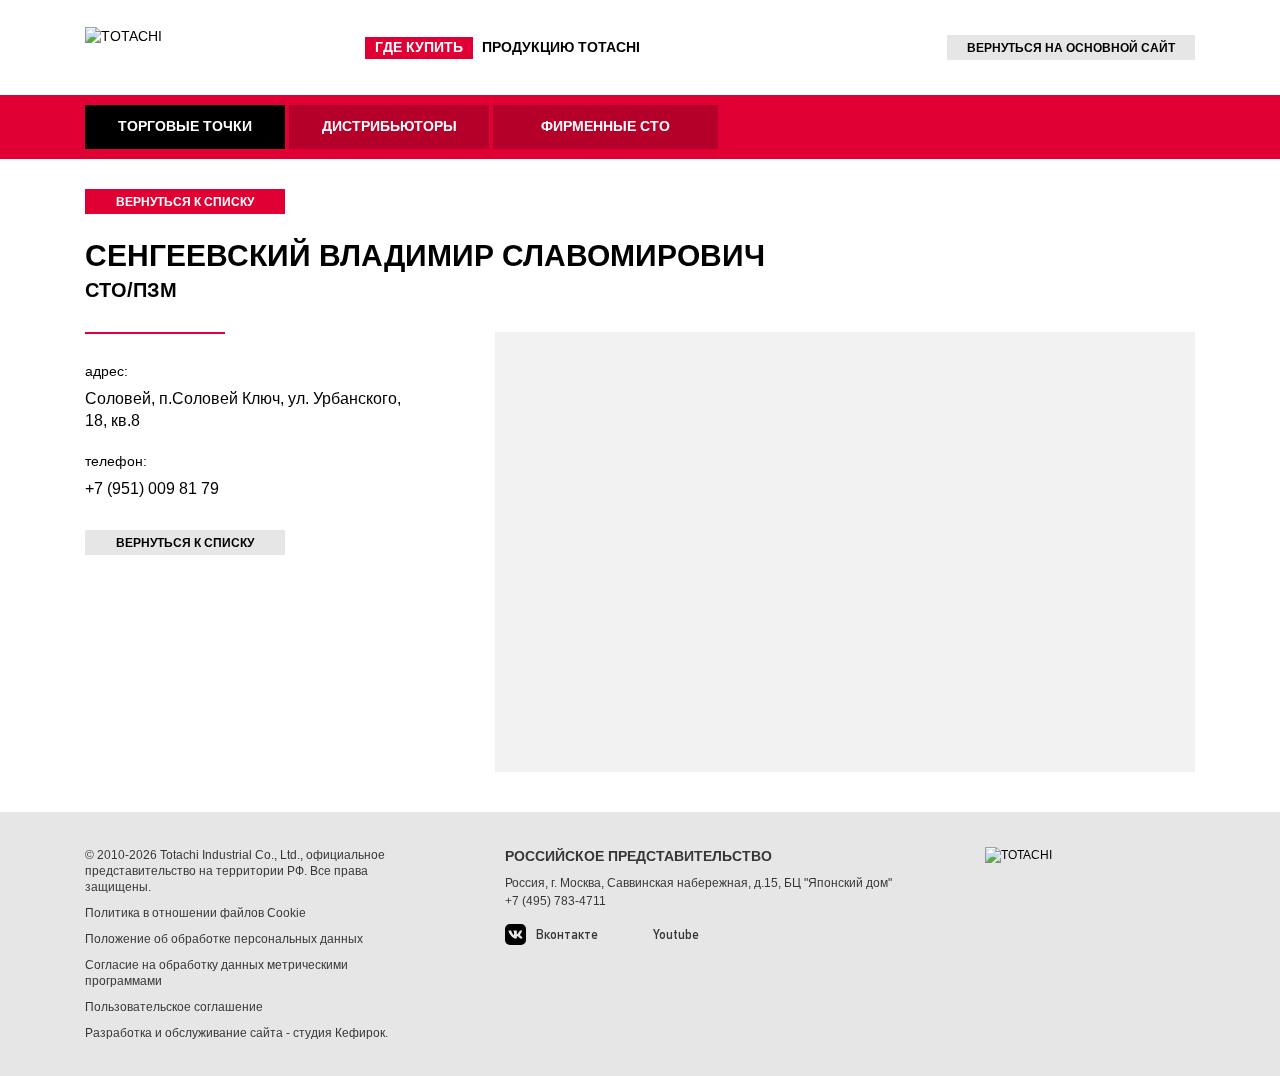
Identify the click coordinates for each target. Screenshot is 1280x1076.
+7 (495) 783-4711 (555, 901)
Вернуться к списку (185, 202)
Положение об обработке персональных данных (224, 939)
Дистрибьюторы (389, 126)
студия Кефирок (339, 1033)
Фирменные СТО (605, 126)
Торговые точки (185, 126)
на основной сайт (1071, 48)
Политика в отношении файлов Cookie (195, 913)
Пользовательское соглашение (174, 1007)
